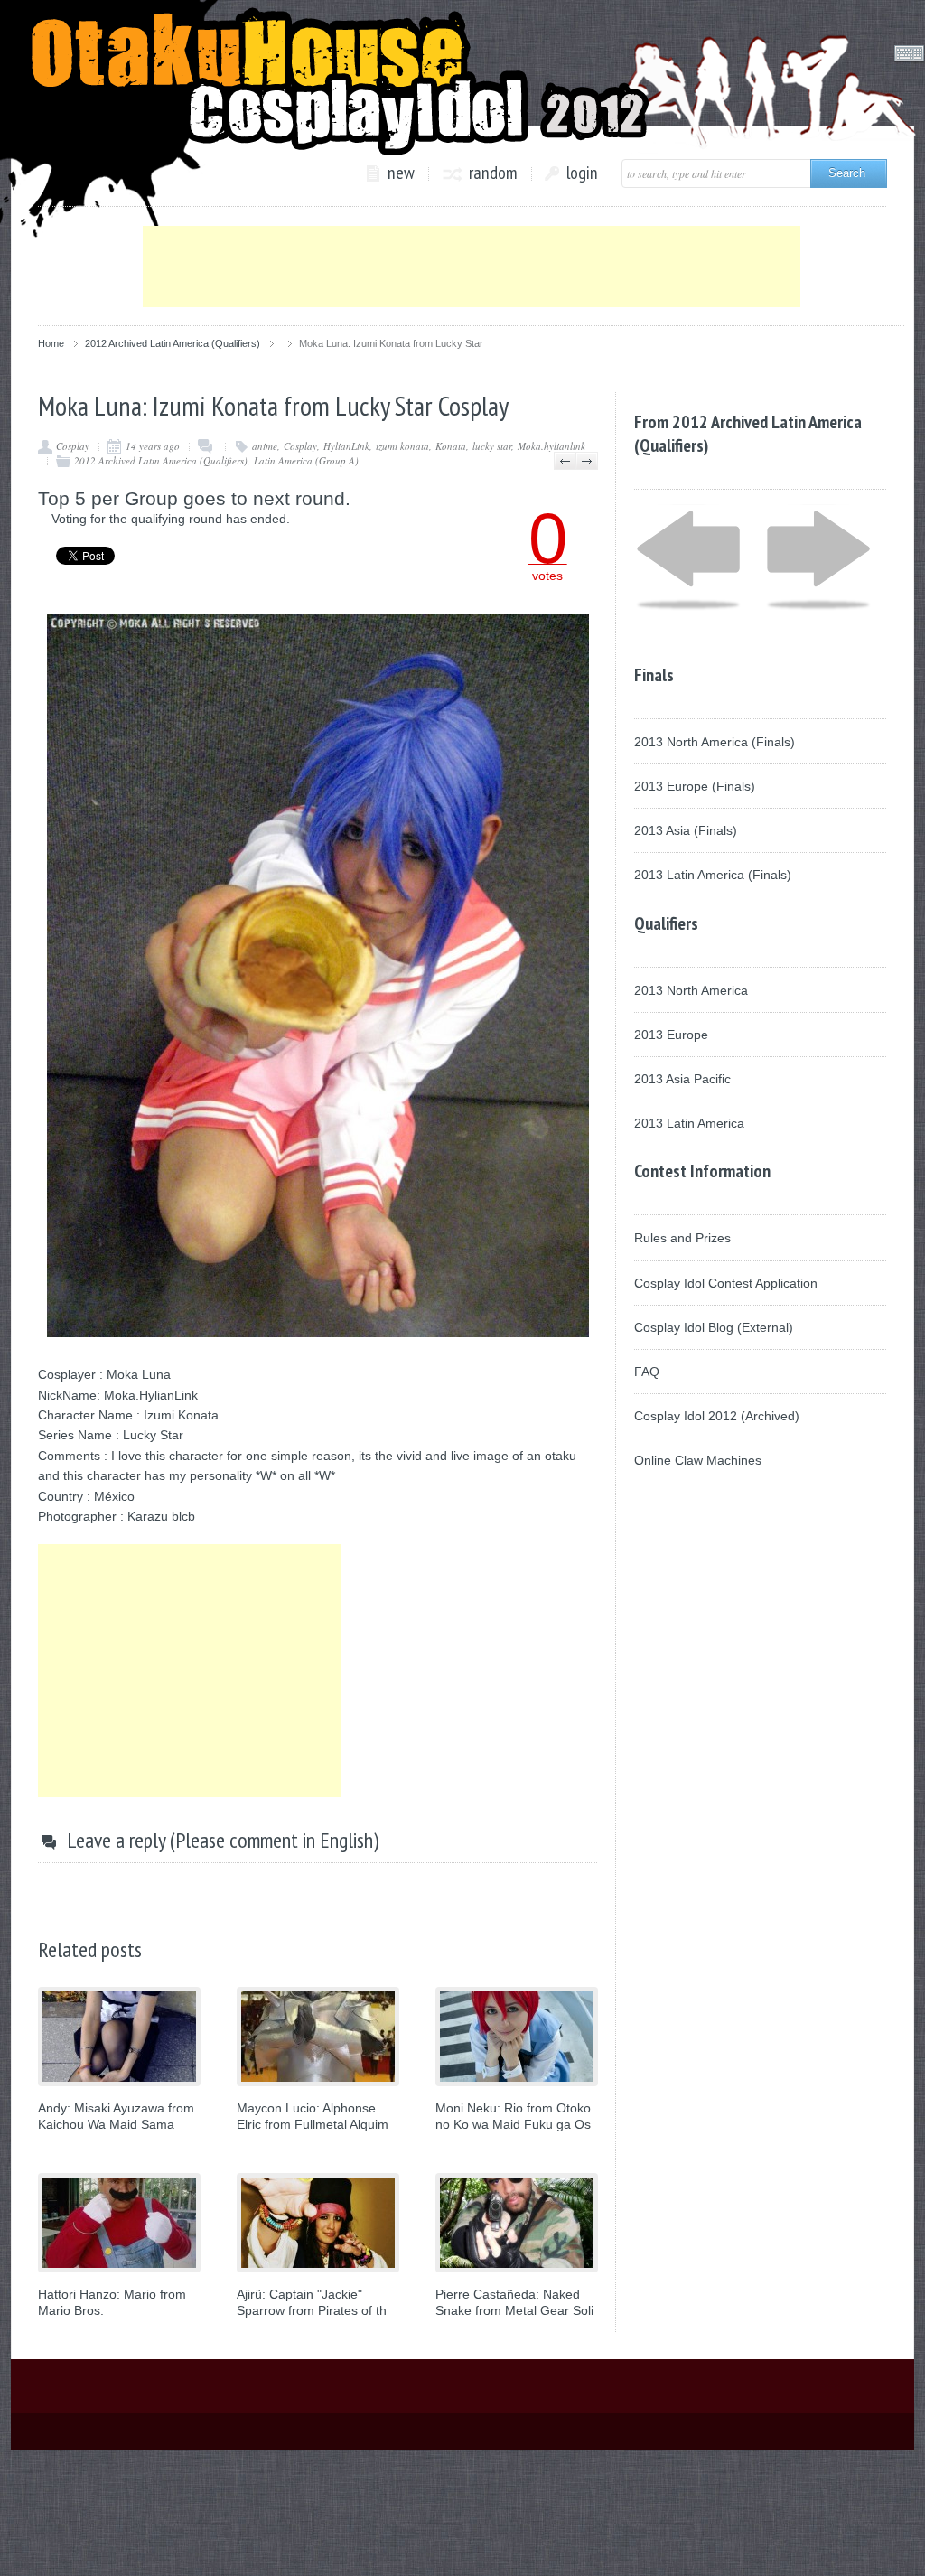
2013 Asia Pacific (682, 1079)
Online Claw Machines (698, 1460)
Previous (565, 461)
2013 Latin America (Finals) (713, 875)
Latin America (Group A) (306, 460)
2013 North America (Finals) (715, 742)
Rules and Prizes (682, 1238)
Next (587, 461)
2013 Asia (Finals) (686, 830)
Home (51, 343)
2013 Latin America (689, 1123)
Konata (451, 446)
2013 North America (691, 990)
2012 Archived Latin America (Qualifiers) (173, 343)
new (401, 173)
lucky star (492, 446)
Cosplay (73, 446)
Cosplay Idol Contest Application (726, 1283)
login (582, 173)
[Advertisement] (472, 267)
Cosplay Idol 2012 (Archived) (717, 1416)
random (493, 173)
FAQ (647, 1372)
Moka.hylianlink (551, 446)
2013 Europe (671, 1035)
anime (265, 446)
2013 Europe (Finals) (695, 786)
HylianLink (346, 446)
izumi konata (402, 446)
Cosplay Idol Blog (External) (714, 1327)
